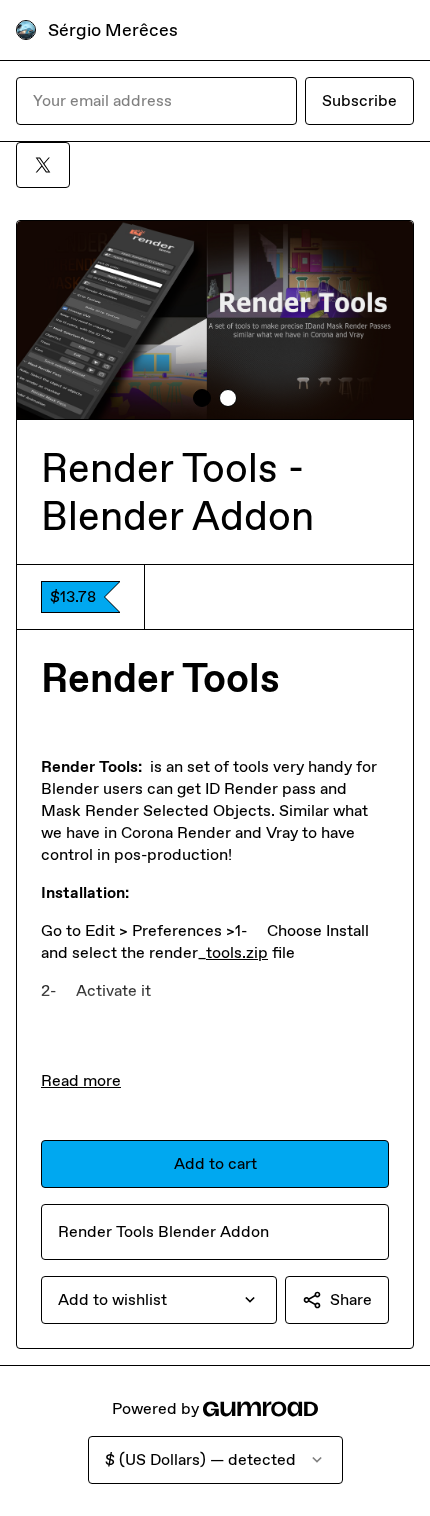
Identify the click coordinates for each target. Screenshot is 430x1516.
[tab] (202, 398)
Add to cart (215, 1163)
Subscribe (359, 100)
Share (351, 1299)
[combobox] (159, 1300)
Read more (81, 1080)
